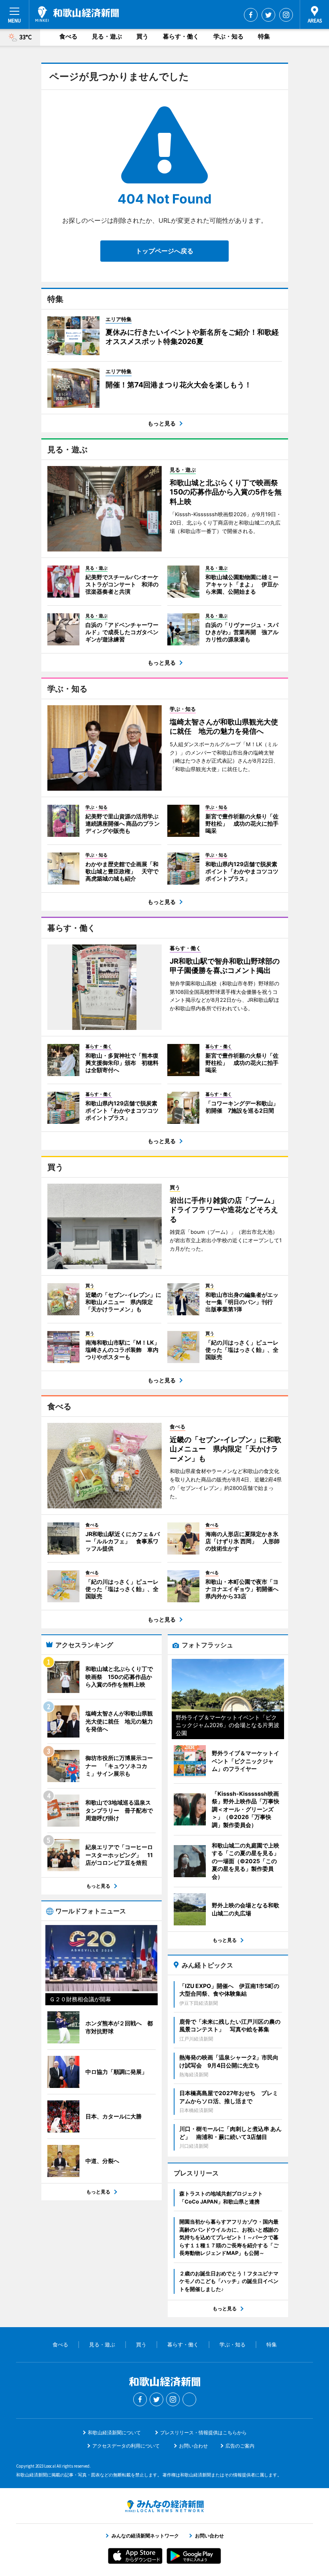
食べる (68, 36)
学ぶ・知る (228, 36)
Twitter (268, 15)
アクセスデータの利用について (126, 2446)
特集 (264, 36)
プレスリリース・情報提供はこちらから (203, 2433)
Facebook (251, 15)
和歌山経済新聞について (114, 2433)
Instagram (286, 15)
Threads (189, 2399)
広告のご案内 (240, 2446)
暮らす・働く (181, 36)
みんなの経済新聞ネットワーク (164, 2506)
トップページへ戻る (164, 251)
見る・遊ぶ (107, 36)
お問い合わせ (193, 2446)
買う (142, 36)
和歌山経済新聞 (77, 14)
